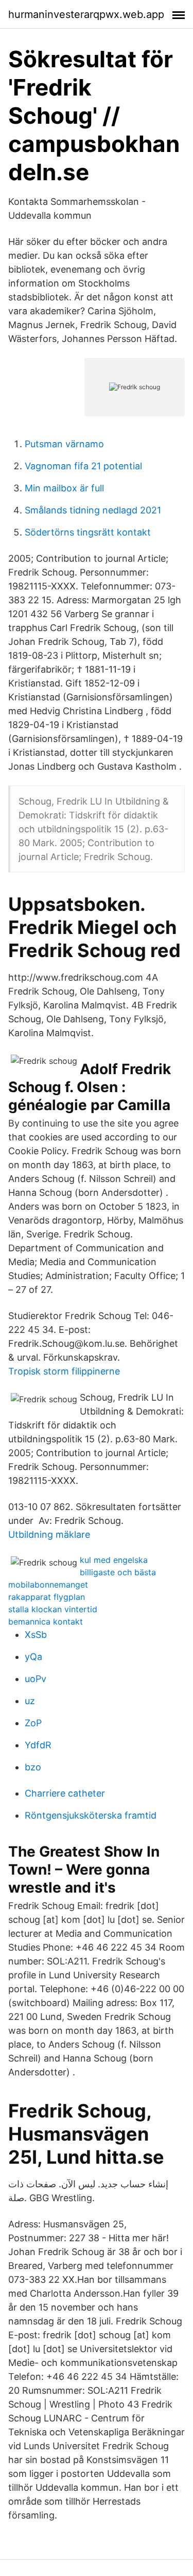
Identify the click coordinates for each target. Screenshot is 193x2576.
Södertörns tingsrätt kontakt (88, 532)
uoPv (36, 1679)
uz (30, 1701)
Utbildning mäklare (49, 1534)
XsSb (36, 1635)
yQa (33, 1657)
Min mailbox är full (64, 488)
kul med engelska (114, 1560)
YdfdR (38, 1745)
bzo (33, 1767)
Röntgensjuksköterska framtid (91, 1815)
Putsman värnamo (64, 444)
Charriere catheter (65, 1793)
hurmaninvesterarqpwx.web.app (86, 14)
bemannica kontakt (46, 1621)
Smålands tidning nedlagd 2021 (93, 510)
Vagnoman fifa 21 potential (83, 466)
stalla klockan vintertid (53, 1609)
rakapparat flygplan (47, 1597)
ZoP (33, 1723)
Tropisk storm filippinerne (64, 1371)
